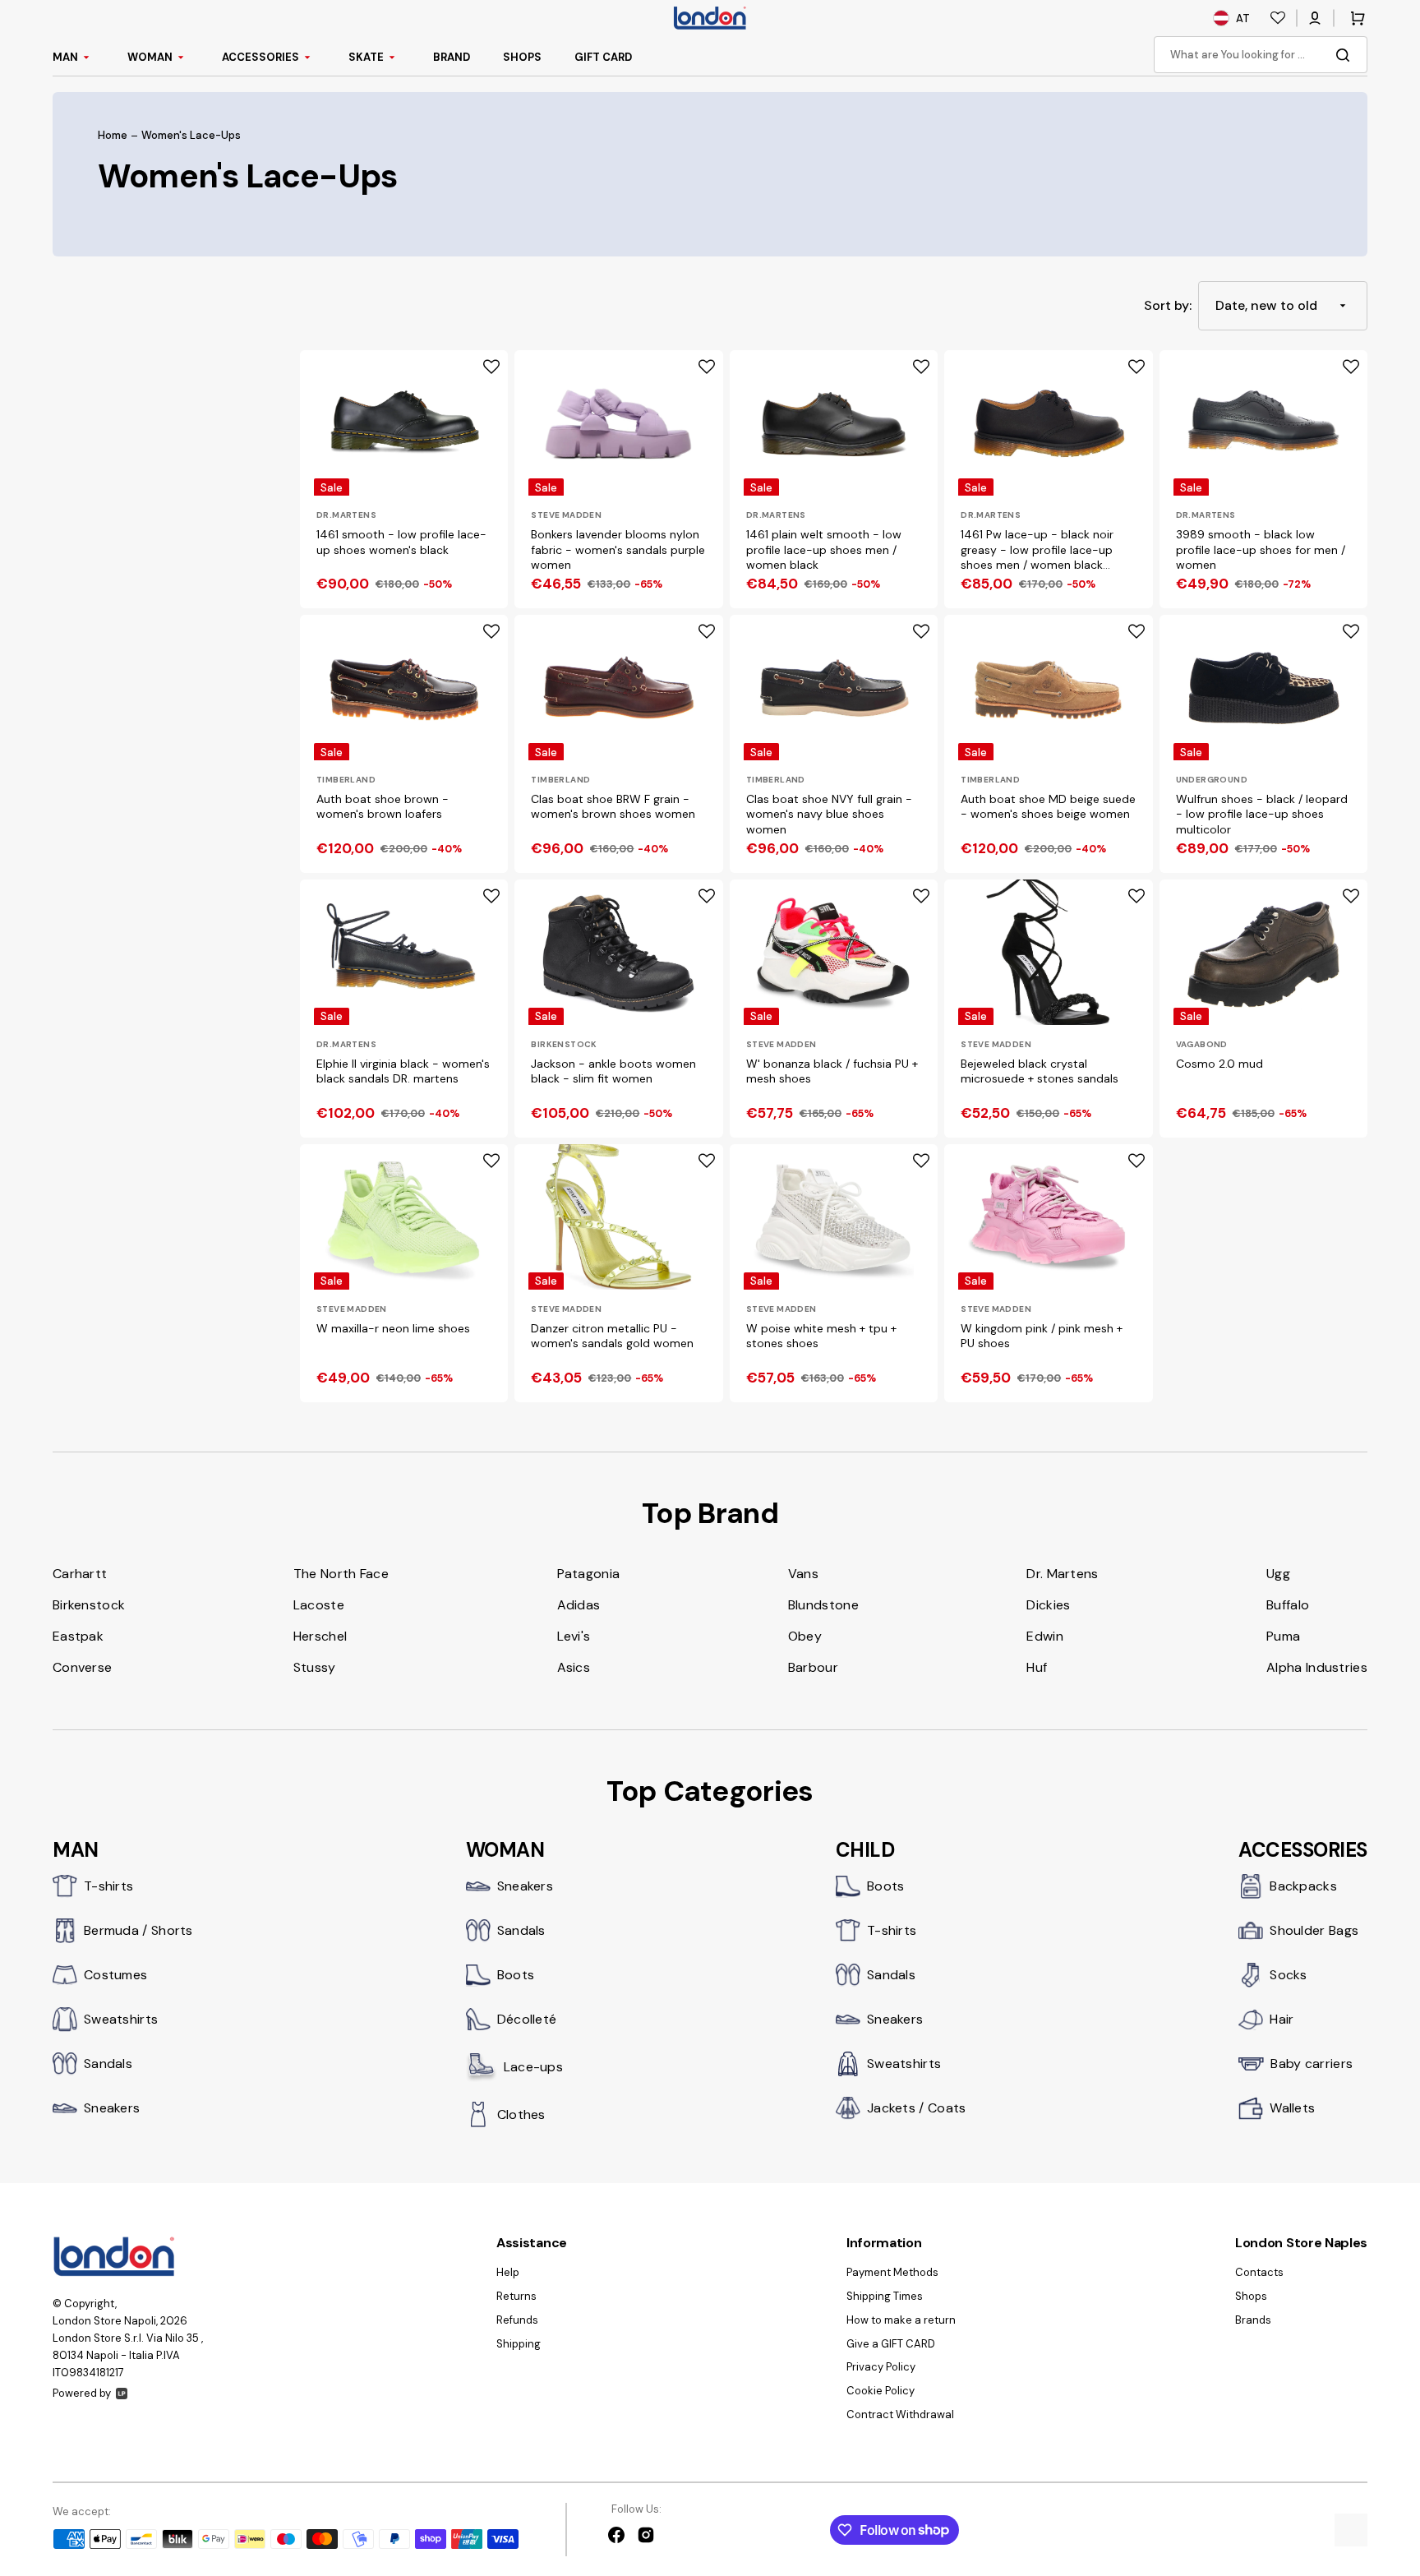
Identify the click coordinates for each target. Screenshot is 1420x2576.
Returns (516, 2296)
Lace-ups (533, 2067)
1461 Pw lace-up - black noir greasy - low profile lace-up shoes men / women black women (1037, 550)
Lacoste (319, 1605)
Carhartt (80, 1574)
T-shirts (108, 1886)
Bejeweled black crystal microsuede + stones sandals (1040, 1071)
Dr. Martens (1062, 1574)
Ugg (1278, 1574)
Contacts (1259, 2273)
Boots (516, 1975)
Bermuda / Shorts (138, 1930)
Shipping (519, 2344)
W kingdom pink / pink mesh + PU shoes (1042, 1336)
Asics (574, 1667)
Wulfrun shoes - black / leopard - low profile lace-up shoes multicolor (1262, 814)
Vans (803, 1574)
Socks (1289, 1975)
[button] (1315, 18)
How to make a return (901, 2320)
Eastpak (78, 1636)
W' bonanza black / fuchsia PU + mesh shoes (832, 1071)
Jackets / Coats (917, 2108)
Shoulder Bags (1314, 1930)
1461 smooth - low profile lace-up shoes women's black (401, 542)
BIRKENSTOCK (564, 1044)
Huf (1037, 1667)
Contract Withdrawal (900, 2414)
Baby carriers (1312, 2064)
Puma (1283, 1636)
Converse (82, 1667)
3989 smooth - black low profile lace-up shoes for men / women (1261, 549)
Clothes (521, 2114)
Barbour (813, 1667)
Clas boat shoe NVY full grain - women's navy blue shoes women (829, 814)
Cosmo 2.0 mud (1219, 1064)
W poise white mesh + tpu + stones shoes (821, 1336)
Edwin (1045, 1636)
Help (508, 2273)
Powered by (82, 2393)
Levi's (574, 1636)
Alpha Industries (1317, 1667)
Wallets (1292, 2108)
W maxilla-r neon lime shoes (393, 1328)
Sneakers (112, 2108)
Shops (1251, 2296)
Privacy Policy (881, 2367)
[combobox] (1261, 55)
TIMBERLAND (346, 780)
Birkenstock (89, 1605)
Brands (1253, 2320)
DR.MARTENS (346, 515)
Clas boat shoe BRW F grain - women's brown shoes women (613, 806)
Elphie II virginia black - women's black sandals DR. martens (403, 1071)
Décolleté (527, 2019)
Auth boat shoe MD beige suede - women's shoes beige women (1048, 806)
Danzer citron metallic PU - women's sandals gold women (612, 1336)
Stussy (315, 1667)
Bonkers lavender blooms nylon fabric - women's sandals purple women (618, 549)
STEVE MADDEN (566, 515)
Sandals (108, 2064)
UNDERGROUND (1212, 780)
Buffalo (1288, 1605)
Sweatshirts (121, 2019)
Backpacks (1303, 1886)
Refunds (517, 2320)
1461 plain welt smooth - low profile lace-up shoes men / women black (824, 549)
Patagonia (589, 1574)
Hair (1282, 2019)
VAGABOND (1202, 1044)
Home (113, 136)
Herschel (320, 1636)
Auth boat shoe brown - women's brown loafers (383, 806)
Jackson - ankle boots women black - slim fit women (613, 1071)
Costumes (115, 1975)
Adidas (579, 1605)
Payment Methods (892, 2273)
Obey (805, 1636)
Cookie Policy (881, 2391)
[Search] (1346, 55)
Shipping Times (885, 2296)
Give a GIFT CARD (891, 2344)
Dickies (1048, 1605)
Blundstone (823, 1605)
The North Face (341, 1574)
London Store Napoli (104, 2321)
